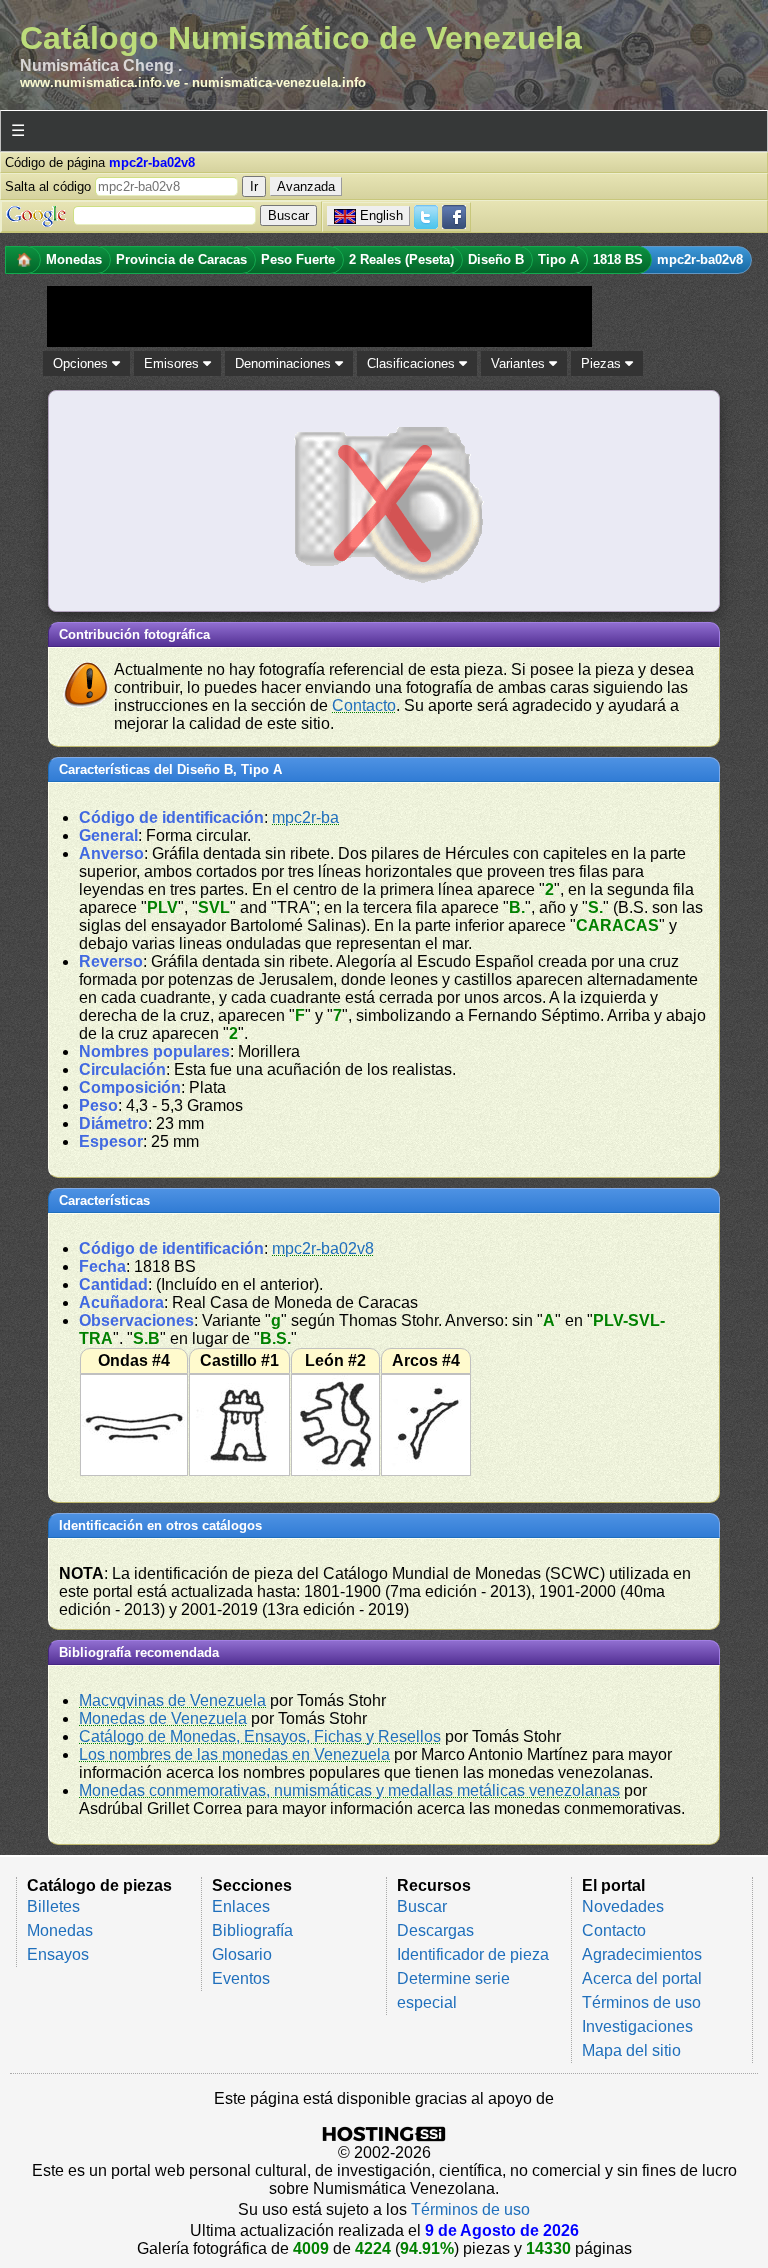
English (381, 215)
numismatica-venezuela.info (279, 82)
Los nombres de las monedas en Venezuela (234, 1754)
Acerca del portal (642, 1978)
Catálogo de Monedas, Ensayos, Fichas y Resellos (260, 1736)
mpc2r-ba (305, 817)
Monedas (60, 1930)
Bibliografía (252, 1930)
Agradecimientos (642, 1954)
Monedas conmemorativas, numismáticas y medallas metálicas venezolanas (349, 1790)
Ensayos (58, 1954)
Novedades (623, 1906)
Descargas (435, 1930)
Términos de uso (641, 2002)
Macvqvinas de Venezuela (172, 1700)
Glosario (242, 1954)
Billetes (53, 1906)
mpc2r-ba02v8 (323, 1248)
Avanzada (306, 186)
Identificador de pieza (473, 1954)
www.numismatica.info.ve (100, 82)
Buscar (422, 1906)
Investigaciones (637, 2026)
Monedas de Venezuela (163, 1718)
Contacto (364, 705)
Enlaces (241, 1906)
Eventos (241, 1978)
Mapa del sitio (631, 2050)
